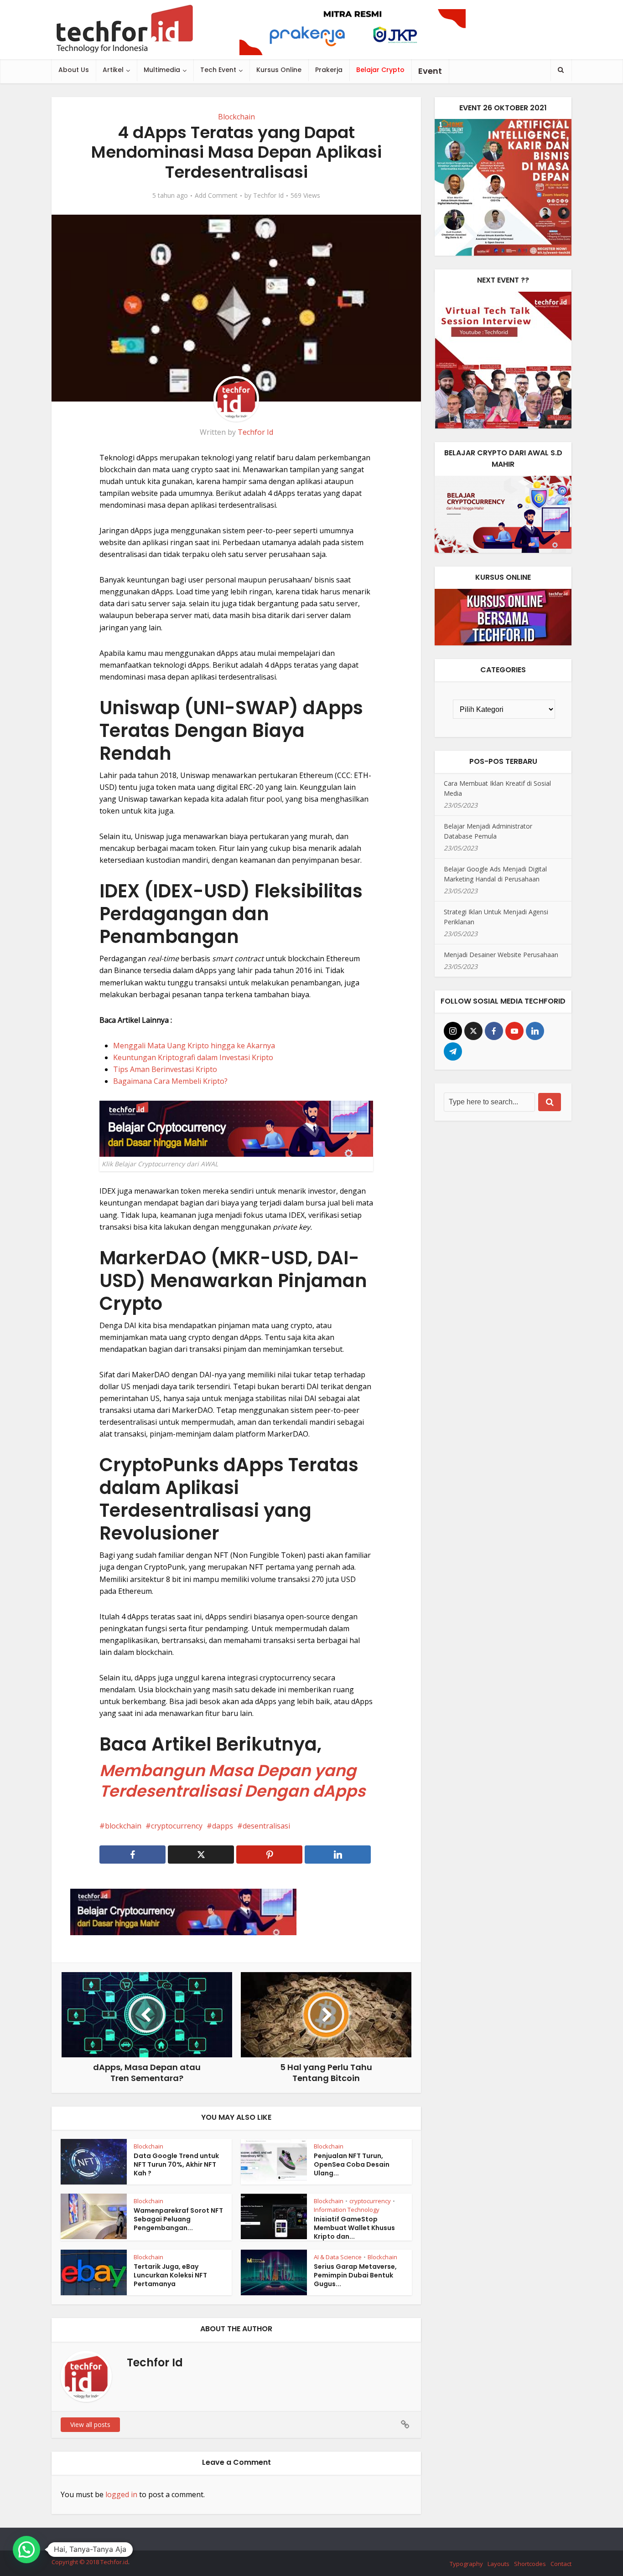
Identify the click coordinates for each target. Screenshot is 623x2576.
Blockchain (236, 117)
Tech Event (218, 70)
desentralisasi (266, 1826)
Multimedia (162, 70)
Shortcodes (530, 2564)
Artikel (113, 70)
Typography (466, 2564)
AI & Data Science (338, 2257)
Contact (561, 2564)
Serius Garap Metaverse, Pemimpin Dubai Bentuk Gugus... (355, 2275)
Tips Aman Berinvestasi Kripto (165, 1069)
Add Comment (216, 196)
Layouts (498, 2564)
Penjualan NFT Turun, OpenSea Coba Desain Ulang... (352, 2164)
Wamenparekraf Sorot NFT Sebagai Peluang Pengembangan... (178, 2219)
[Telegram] (453, 1051)
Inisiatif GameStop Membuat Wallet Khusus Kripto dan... (354, 2228)
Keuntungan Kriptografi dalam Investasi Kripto (193, 1057)
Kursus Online (279, 70)
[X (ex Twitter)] (473, 1031)
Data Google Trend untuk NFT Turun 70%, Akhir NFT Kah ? (176, 2164)
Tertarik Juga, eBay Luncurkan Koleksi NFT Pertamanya (170, 2275)
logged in (121, 2494)
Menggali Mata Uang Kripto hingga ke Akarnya (194, 1046)
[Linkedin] (535, 1031)
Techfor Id (268, 196)
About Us (74, 70)
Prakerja (329, 70)
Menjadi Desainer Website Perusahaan (501, 955)
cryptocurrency (177, 1826)
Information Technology (347, 2210)
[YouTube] (514, 1031)
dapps (223, 1826)
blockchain (123, 1826)
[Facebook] (494, 1031)
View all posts (90, 2424)
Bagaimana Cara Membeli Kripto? (170, 1081)
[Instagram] (453, 1031)
